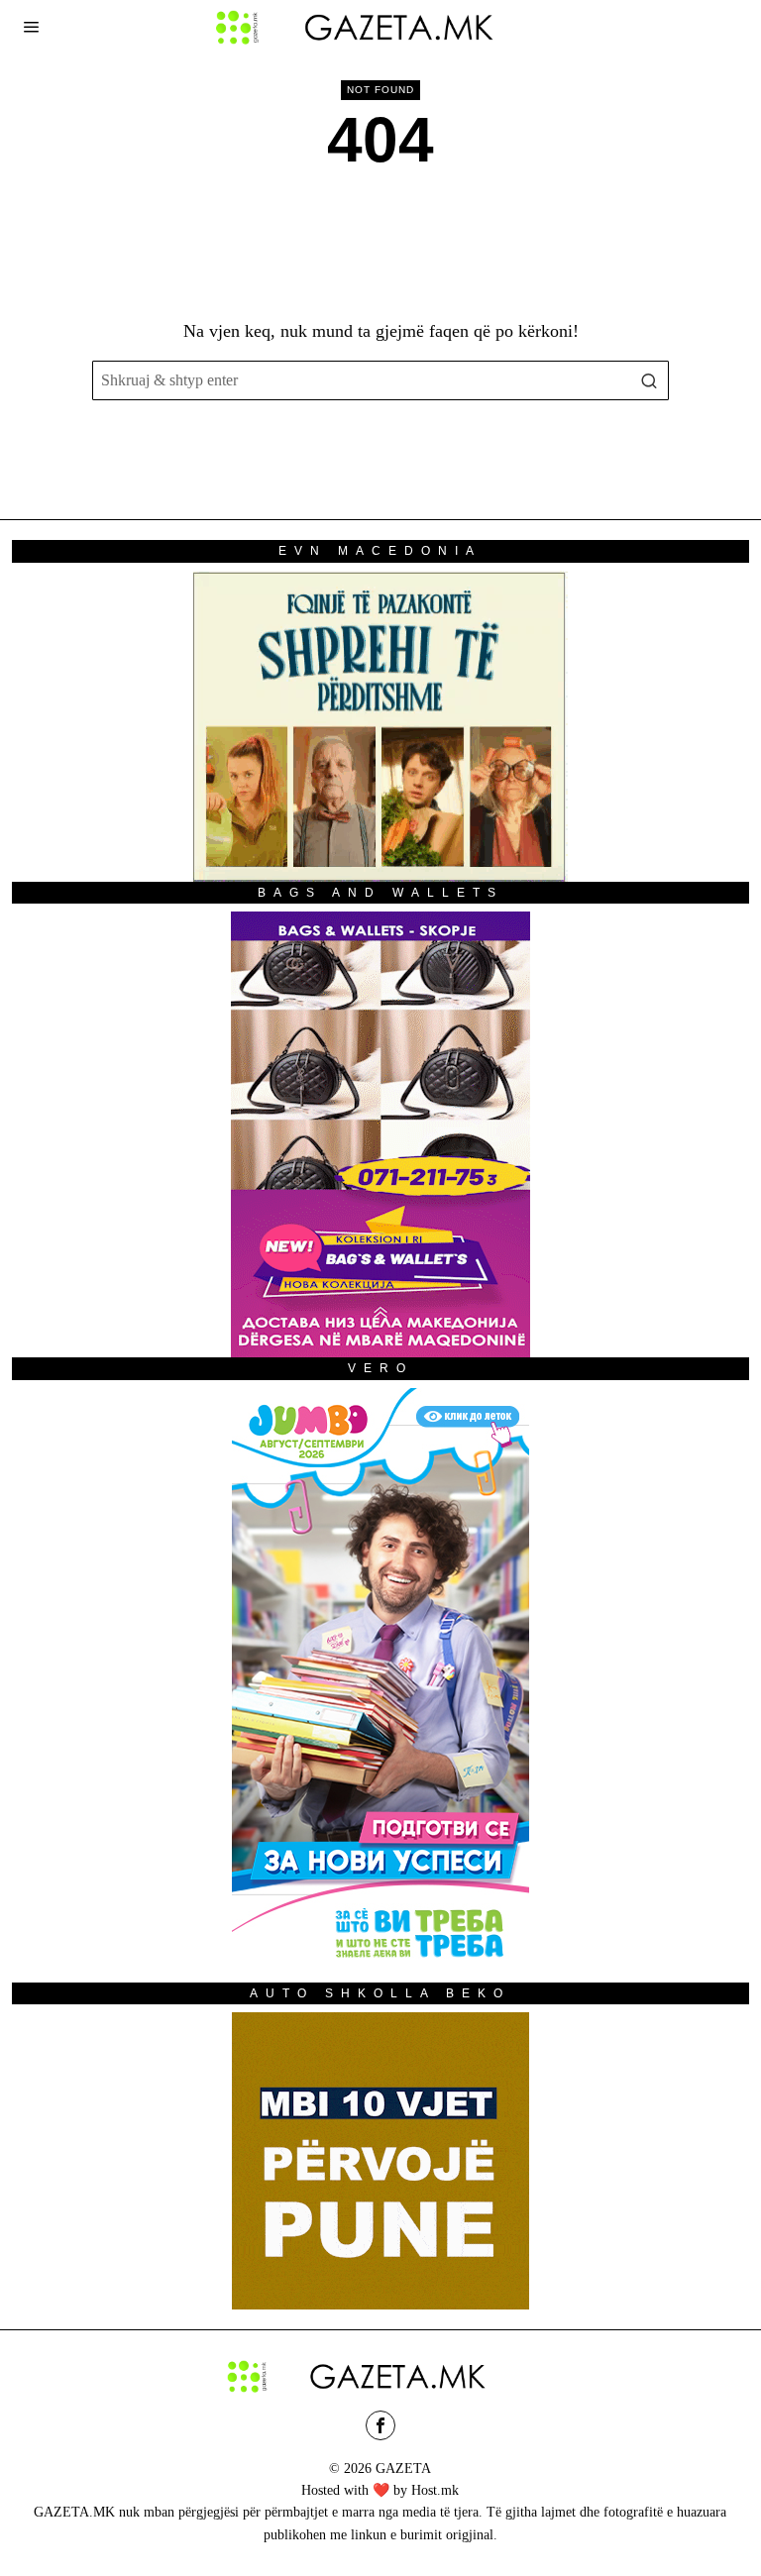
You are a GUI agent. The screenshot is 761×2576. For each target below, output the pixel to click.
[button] (649, 380)
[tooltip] (380, 2425)
